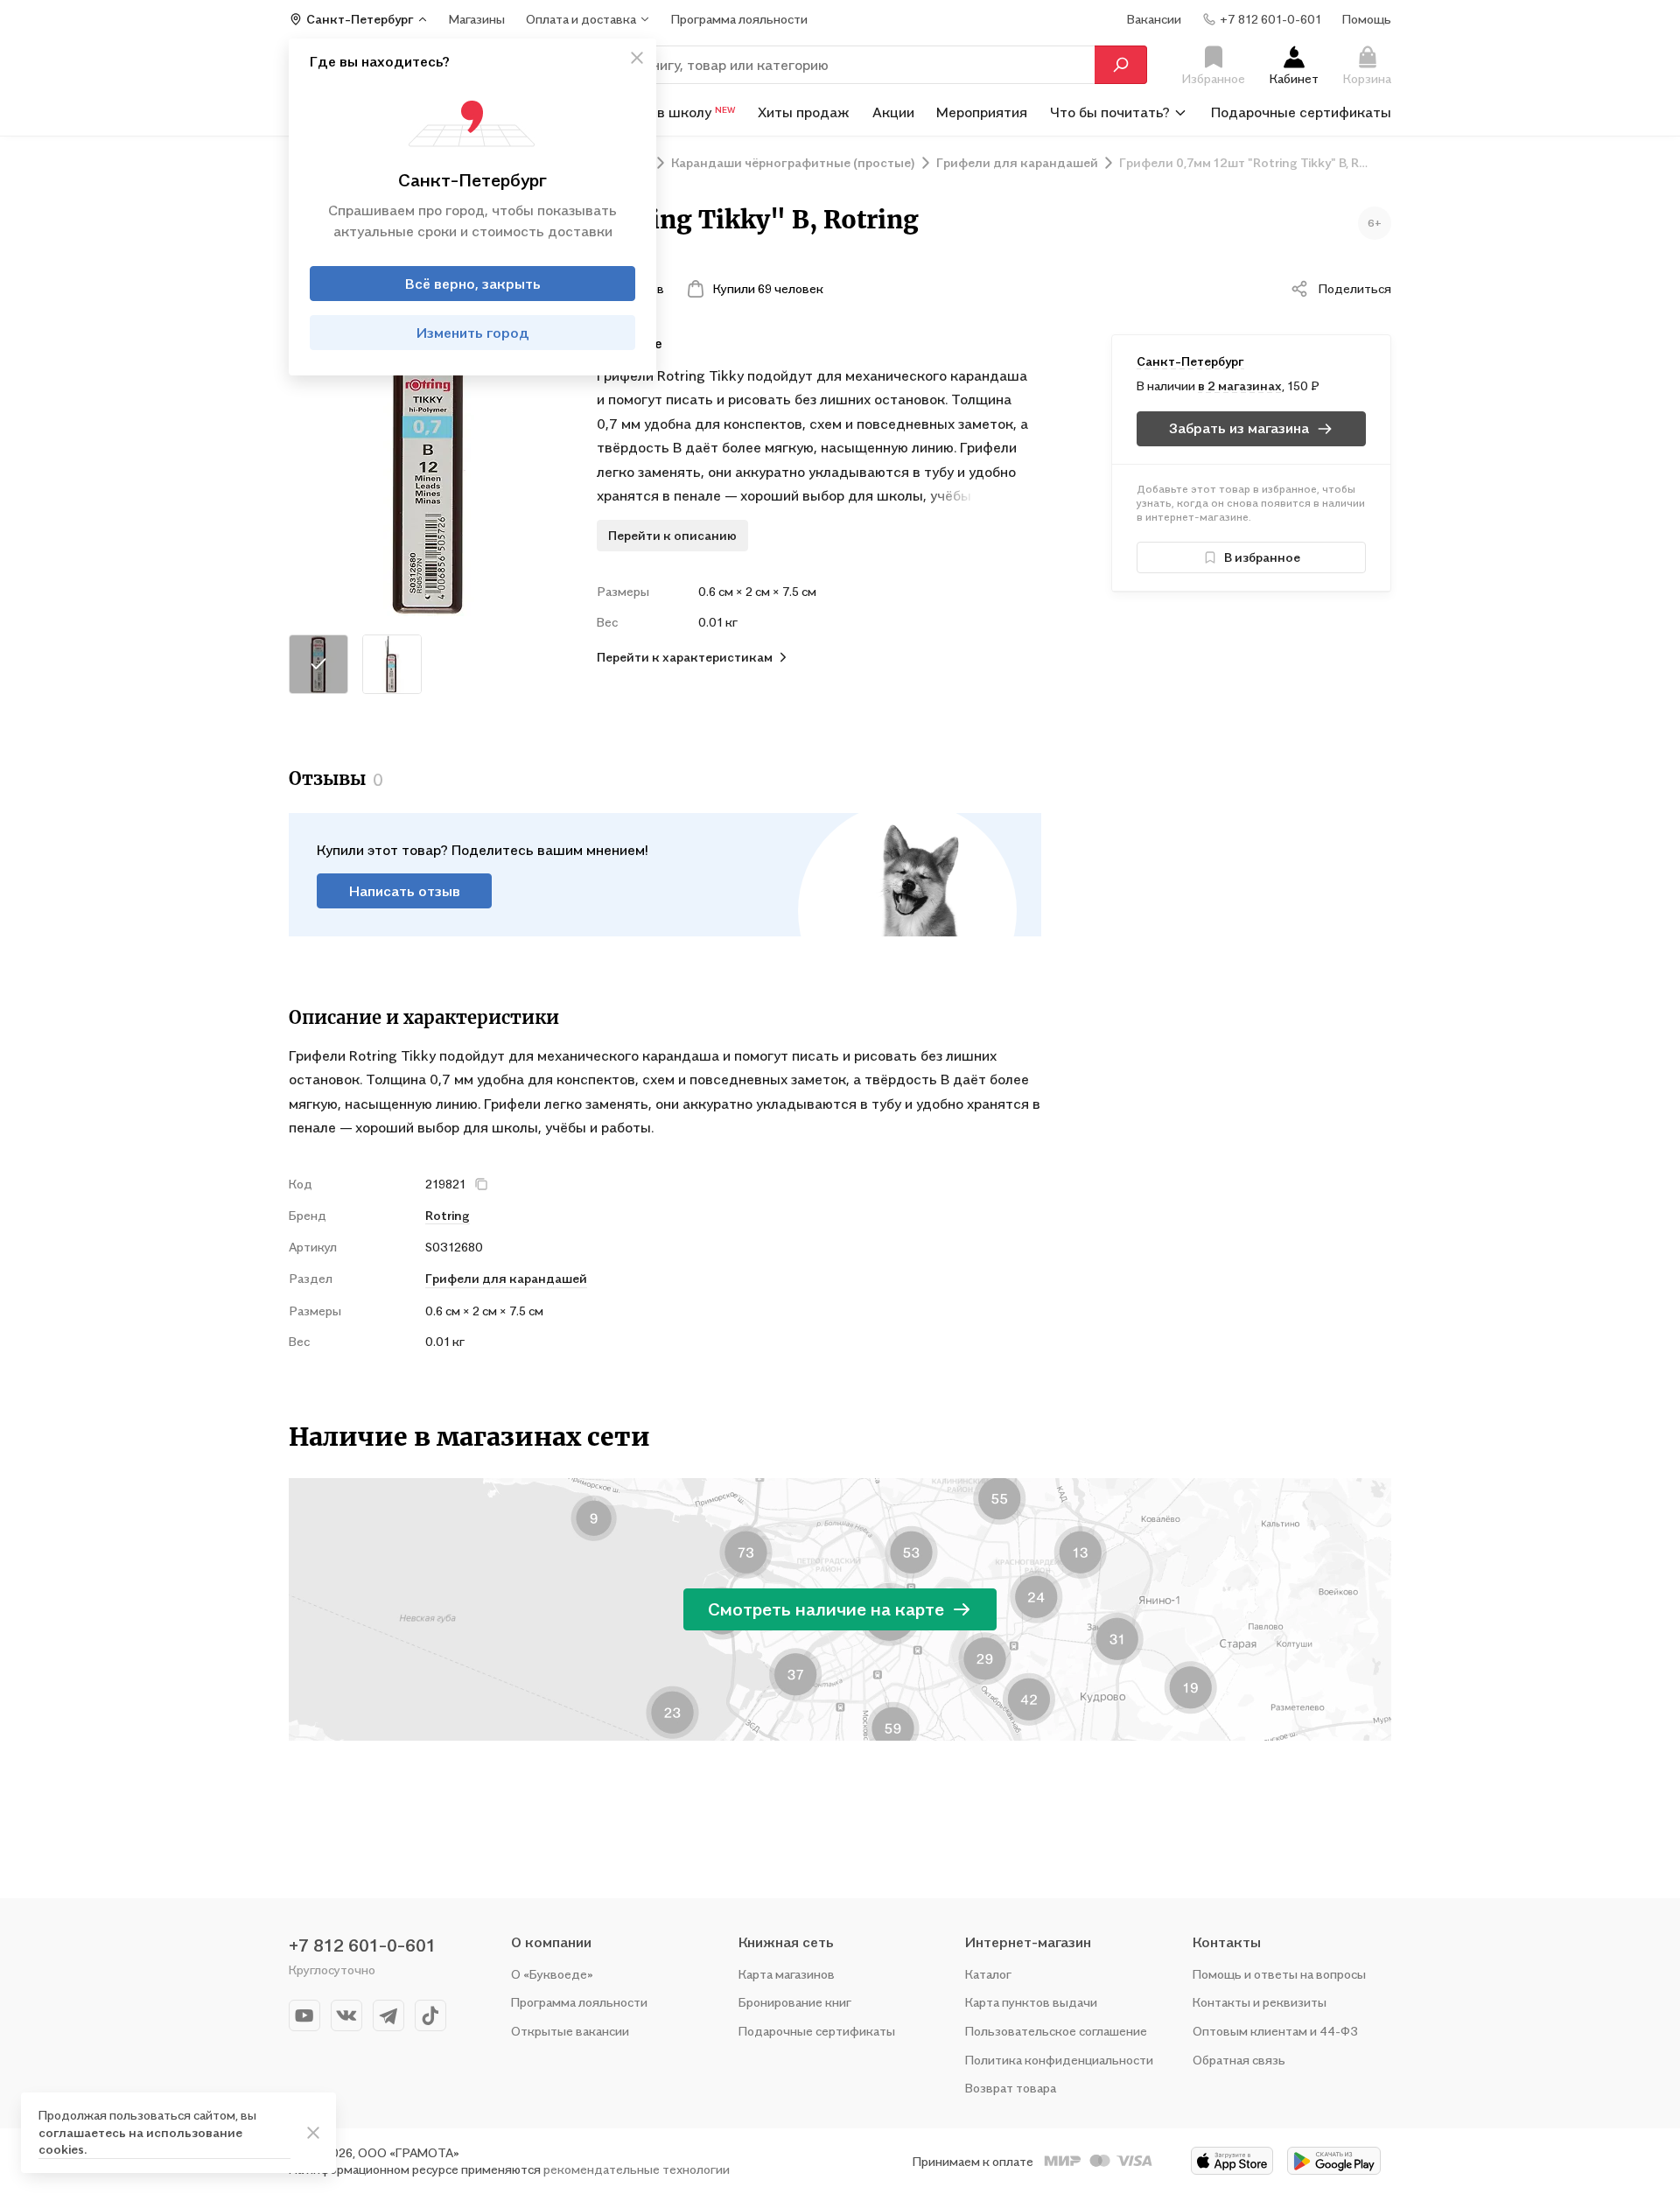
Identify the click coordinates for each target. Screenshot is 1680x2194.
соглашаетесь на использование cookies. (140, 2141)
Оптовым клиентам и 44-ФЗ (1275, 2031)
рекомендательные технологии (637, 2169)
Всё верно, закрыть (473, 284)
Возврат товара (1011, 2088)
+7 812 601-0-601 (362, 1945)
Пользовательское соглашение (1056, 2031)
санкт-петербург (1190, 361)
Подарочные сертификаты (1301, 112)
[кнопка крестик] (637, 58)
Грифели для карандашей (506, 1278)
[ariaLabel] (313, 2133)
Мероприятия (982, 112)
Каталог (988, 1974)
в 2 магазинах (1240, 386)
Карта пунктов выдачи (1031, 2002)
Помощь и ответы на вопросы (1279, 1974)
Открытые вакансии (570, 2031)
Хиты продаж (804, 112)
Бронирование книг (795, 2002)
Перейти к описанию (672, 535)
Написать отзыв (405, 891)
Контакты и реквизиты (1260, 2002)
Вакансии (1154, 19)
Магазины (477, 19)
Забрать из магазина (1239, 428)
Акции (893, 112)
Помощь (1367, 19)
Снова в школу (674, 112)
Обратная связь (1239, 2060)
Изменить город (473, 333)
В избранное (1262, 557)
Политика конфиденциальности (1059, 2060)
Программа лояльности (579, 2002)
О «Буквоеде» (552, 1974)
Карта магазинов (787, 1974)
